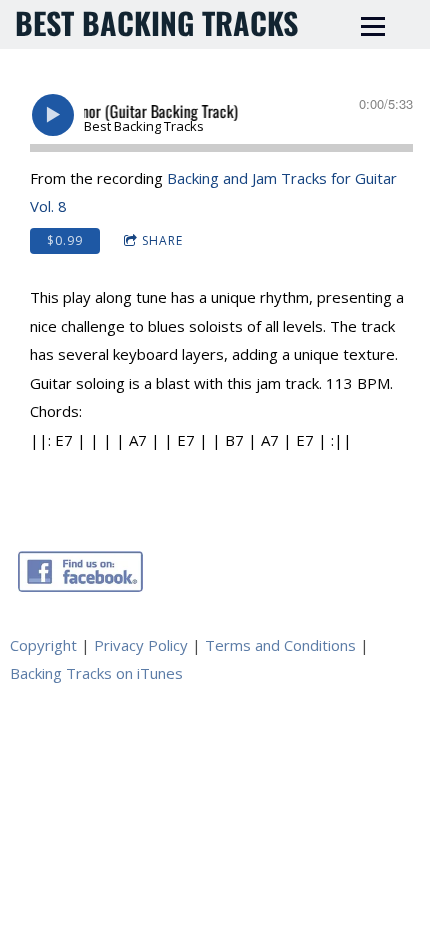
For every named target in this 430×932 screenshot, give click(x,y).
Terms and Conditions (280, 645)
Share (162, 240)
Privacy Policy (141, 645)
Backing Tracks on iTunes (96, 673)
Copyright (43, 645)
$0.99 (65, 240)
